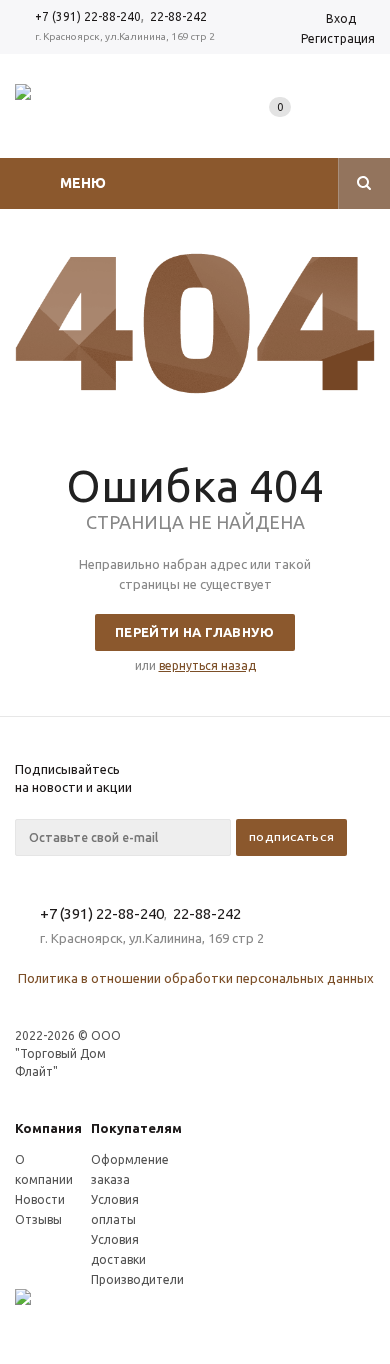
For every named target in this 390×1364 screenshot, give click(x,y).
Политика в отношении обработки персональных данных (196, 978)
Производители (137, 1279)
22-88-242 (178, 16)
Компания (48, 1128)
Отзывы (38, 1219)
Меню (83, 183)
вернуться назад (207, 665)
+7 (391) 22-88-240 (88, 16)
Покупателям (136, 1128)
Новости (40, 1199)
